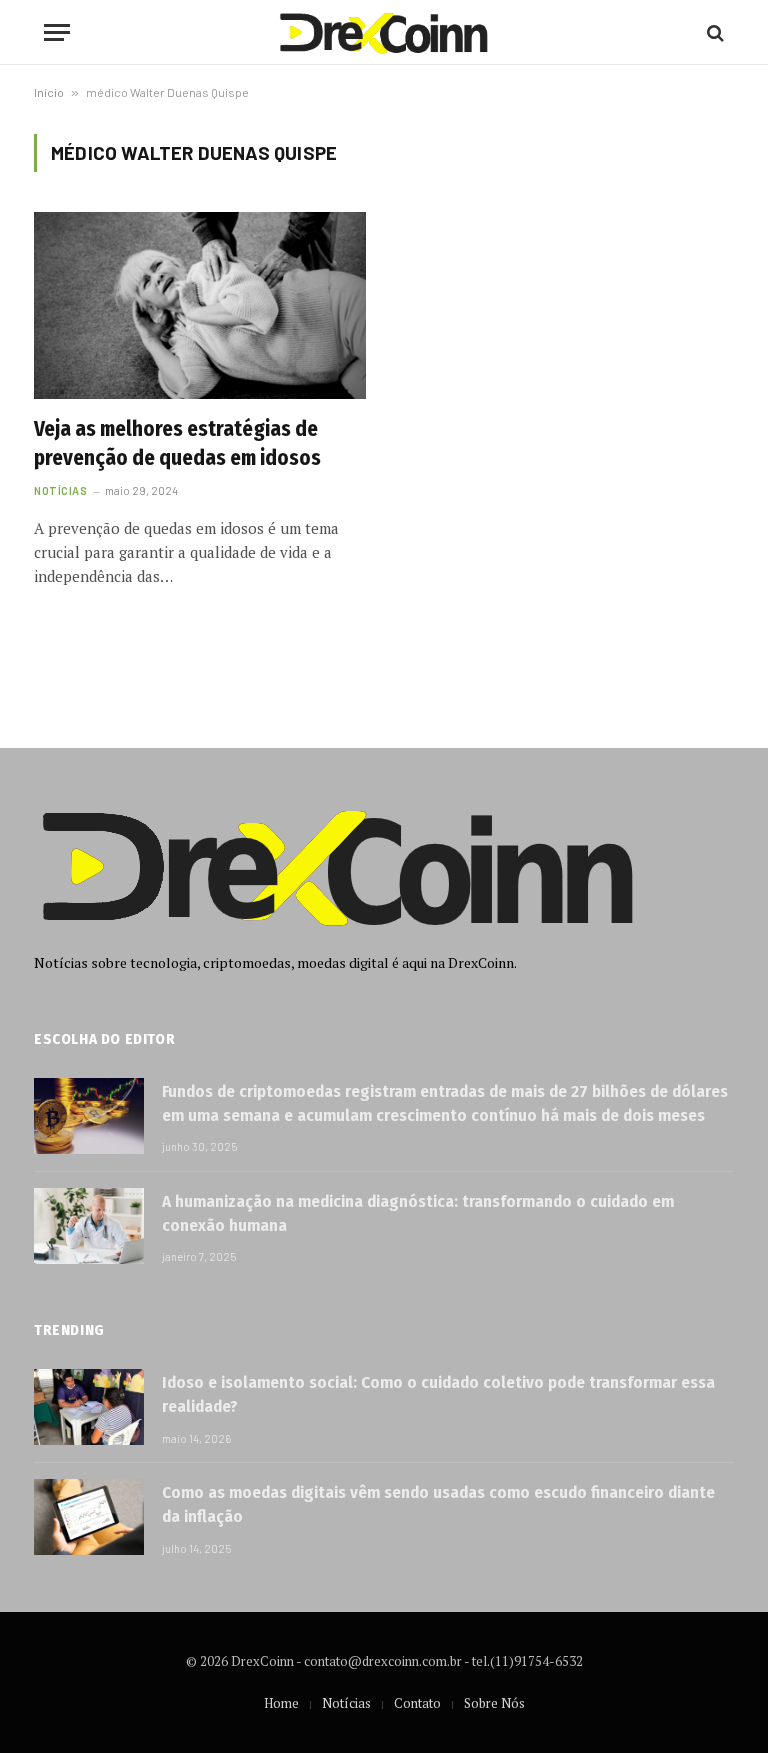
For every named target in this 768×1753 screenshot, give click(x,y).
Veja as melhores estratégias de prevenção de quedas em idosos (177, 443)
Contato (417, 1703)
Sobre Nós (494, 1703)
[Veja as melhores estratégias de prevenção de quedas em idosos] (200, 305)
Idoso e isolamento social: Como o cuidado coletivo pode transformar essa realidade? (438, 1394)
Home (281, 1703)
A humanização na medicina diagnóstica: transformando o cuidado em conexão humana (418, 1213)
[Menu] (57, 32)
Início (49, 92)
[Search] (713, 32)
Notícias (60, 490)
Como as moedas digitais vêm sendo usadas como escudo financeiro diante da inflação (438, 1504)
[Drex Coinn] (384, 32)
